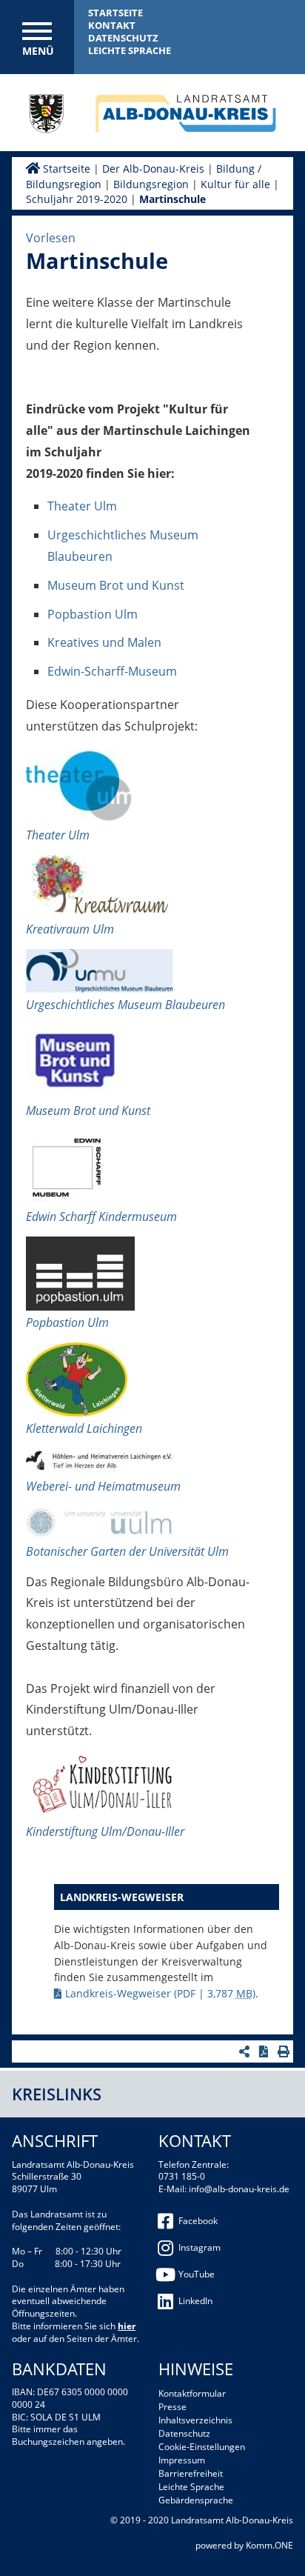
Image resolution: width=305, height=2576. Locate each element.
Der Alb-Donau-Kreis (153, 169)
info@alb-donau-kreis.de (239, 2189)
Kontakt (112, 25)
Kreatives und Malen (104, 642)
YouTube (197, 2274)
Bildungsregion (151, 184)
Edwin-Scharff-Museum (112, 671)
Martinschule (172, 199)
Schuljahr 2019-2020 (77, 199)
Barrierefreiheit (191, 2473)
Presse (172, 2407)
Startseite (115, 13)
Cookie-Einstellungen (202, 2447)
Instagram (200, 2247)
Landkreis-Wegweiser (160, 1993)
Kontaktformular (192, 2393)
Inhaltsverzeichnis (195, 2420)
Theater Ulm (82, 506)
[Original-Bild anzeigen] (80, 788)
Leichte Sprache (130, 50)
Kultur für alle (235, 184)
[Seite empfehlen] (246, 2051)
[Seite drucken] (285, 2051)
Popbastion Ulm (93, 614)
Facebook (198, 2221)
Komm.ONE (269, 2545)
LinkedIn (195, 2301)
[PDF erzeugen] (265, 2051)
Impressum (182, 2460)
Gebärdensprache (196, 2500)
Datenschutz (123, 38)
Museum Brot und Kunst (116, 585)
